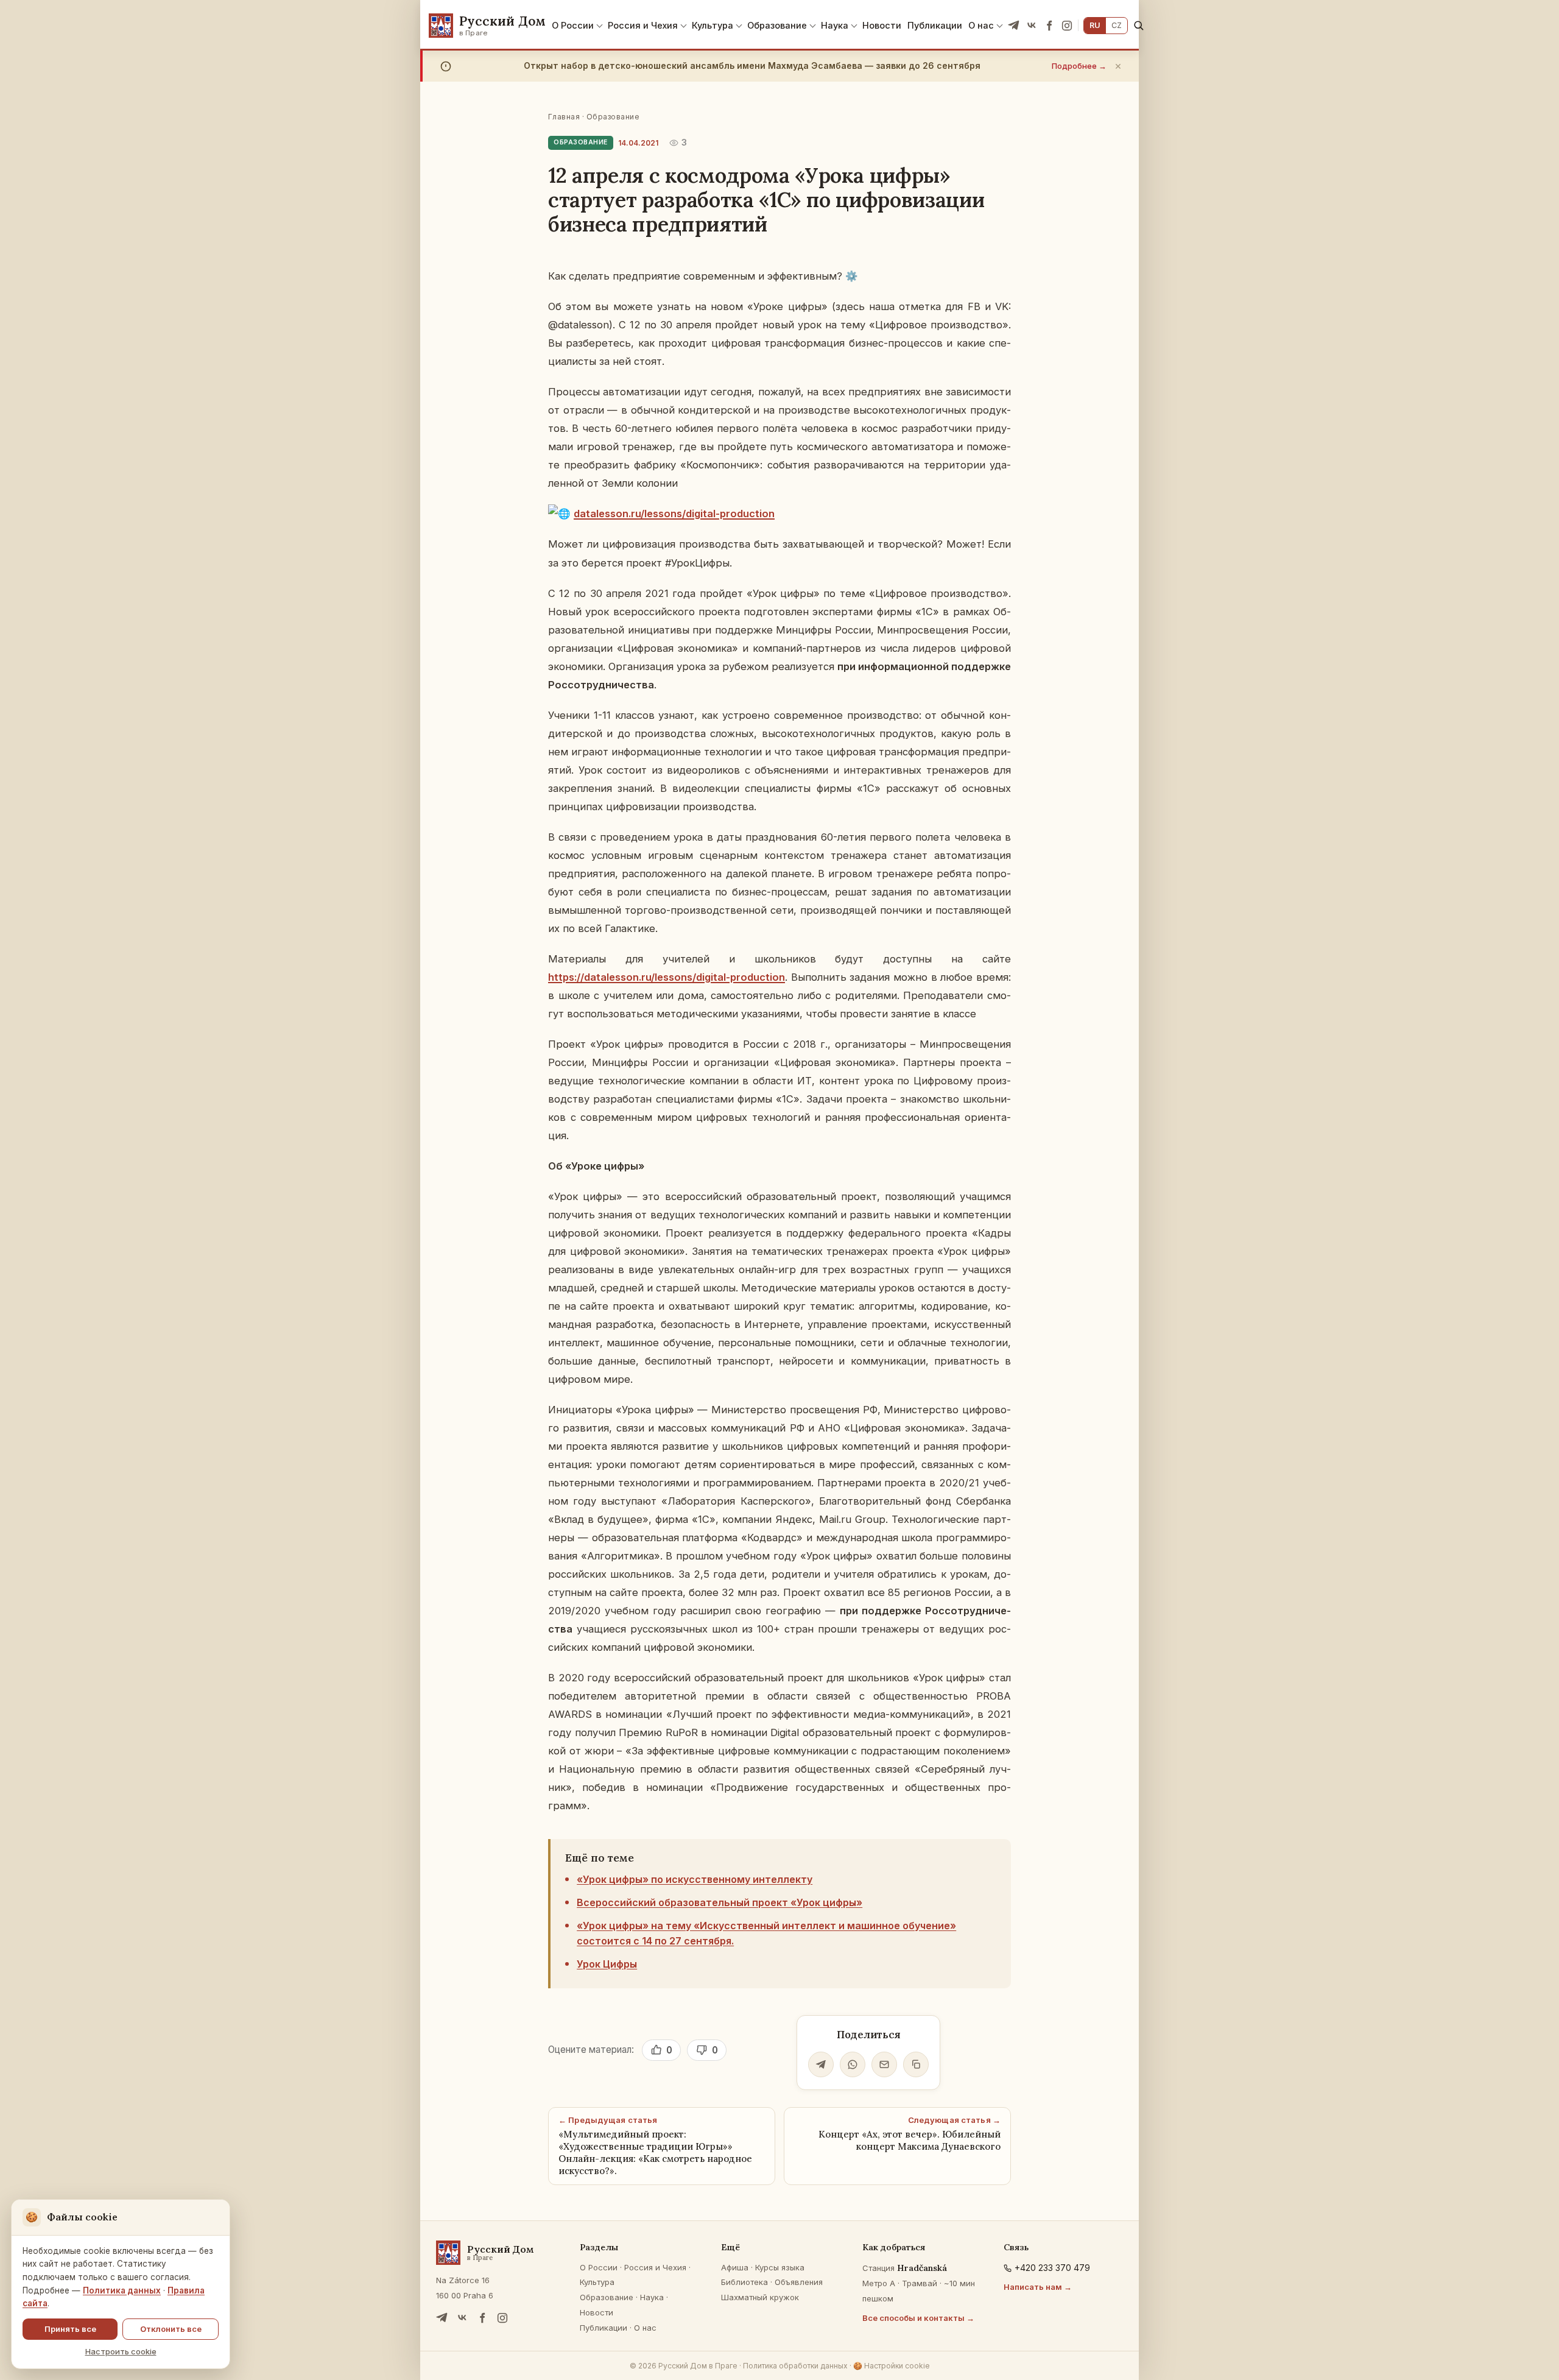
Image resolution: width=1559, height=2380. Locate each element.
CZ (1117, 25)
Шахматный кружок (760, 2297)
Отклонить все (171, 2329)
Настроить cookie (121, 2351)
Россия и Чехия (643, 25)
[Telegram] (1014, 26)
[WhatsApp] (853, 2064)
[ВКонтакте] (1032, 26)
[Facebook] (1049, 26)
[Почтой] (884, 2064)
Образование (777, 25)
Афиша (735, 2267)
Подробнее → (1079, 66)
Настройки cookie (892, 2366)
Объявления (799, 2282)
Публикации (935, 25)
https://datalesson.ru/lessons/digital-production (667, 977)
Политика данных (122, 2290)
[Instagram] (1067, 26)
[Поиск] (1138, 25)
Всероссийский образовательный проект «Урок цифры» (720, 1902)
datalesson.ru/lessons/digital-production (674, 514)
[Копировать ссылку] (916, 2064)
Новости (882, 25)
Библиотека (744, 2282)
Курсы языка (780, 2267)
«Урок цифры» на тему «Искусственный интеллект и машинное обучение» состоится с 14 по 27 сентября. (766, 1933)
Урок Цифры (607, 1964)
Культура (713, 25)
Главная (564, 117)
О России (573, 25)
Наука (835, 25)
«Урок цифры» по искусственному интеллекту (695, 1879)
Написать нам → (1038, 2287)
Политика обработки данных (795, 2366)
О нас (981, 25)
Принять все (70, 2329)
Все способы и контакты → (918, 2318)
